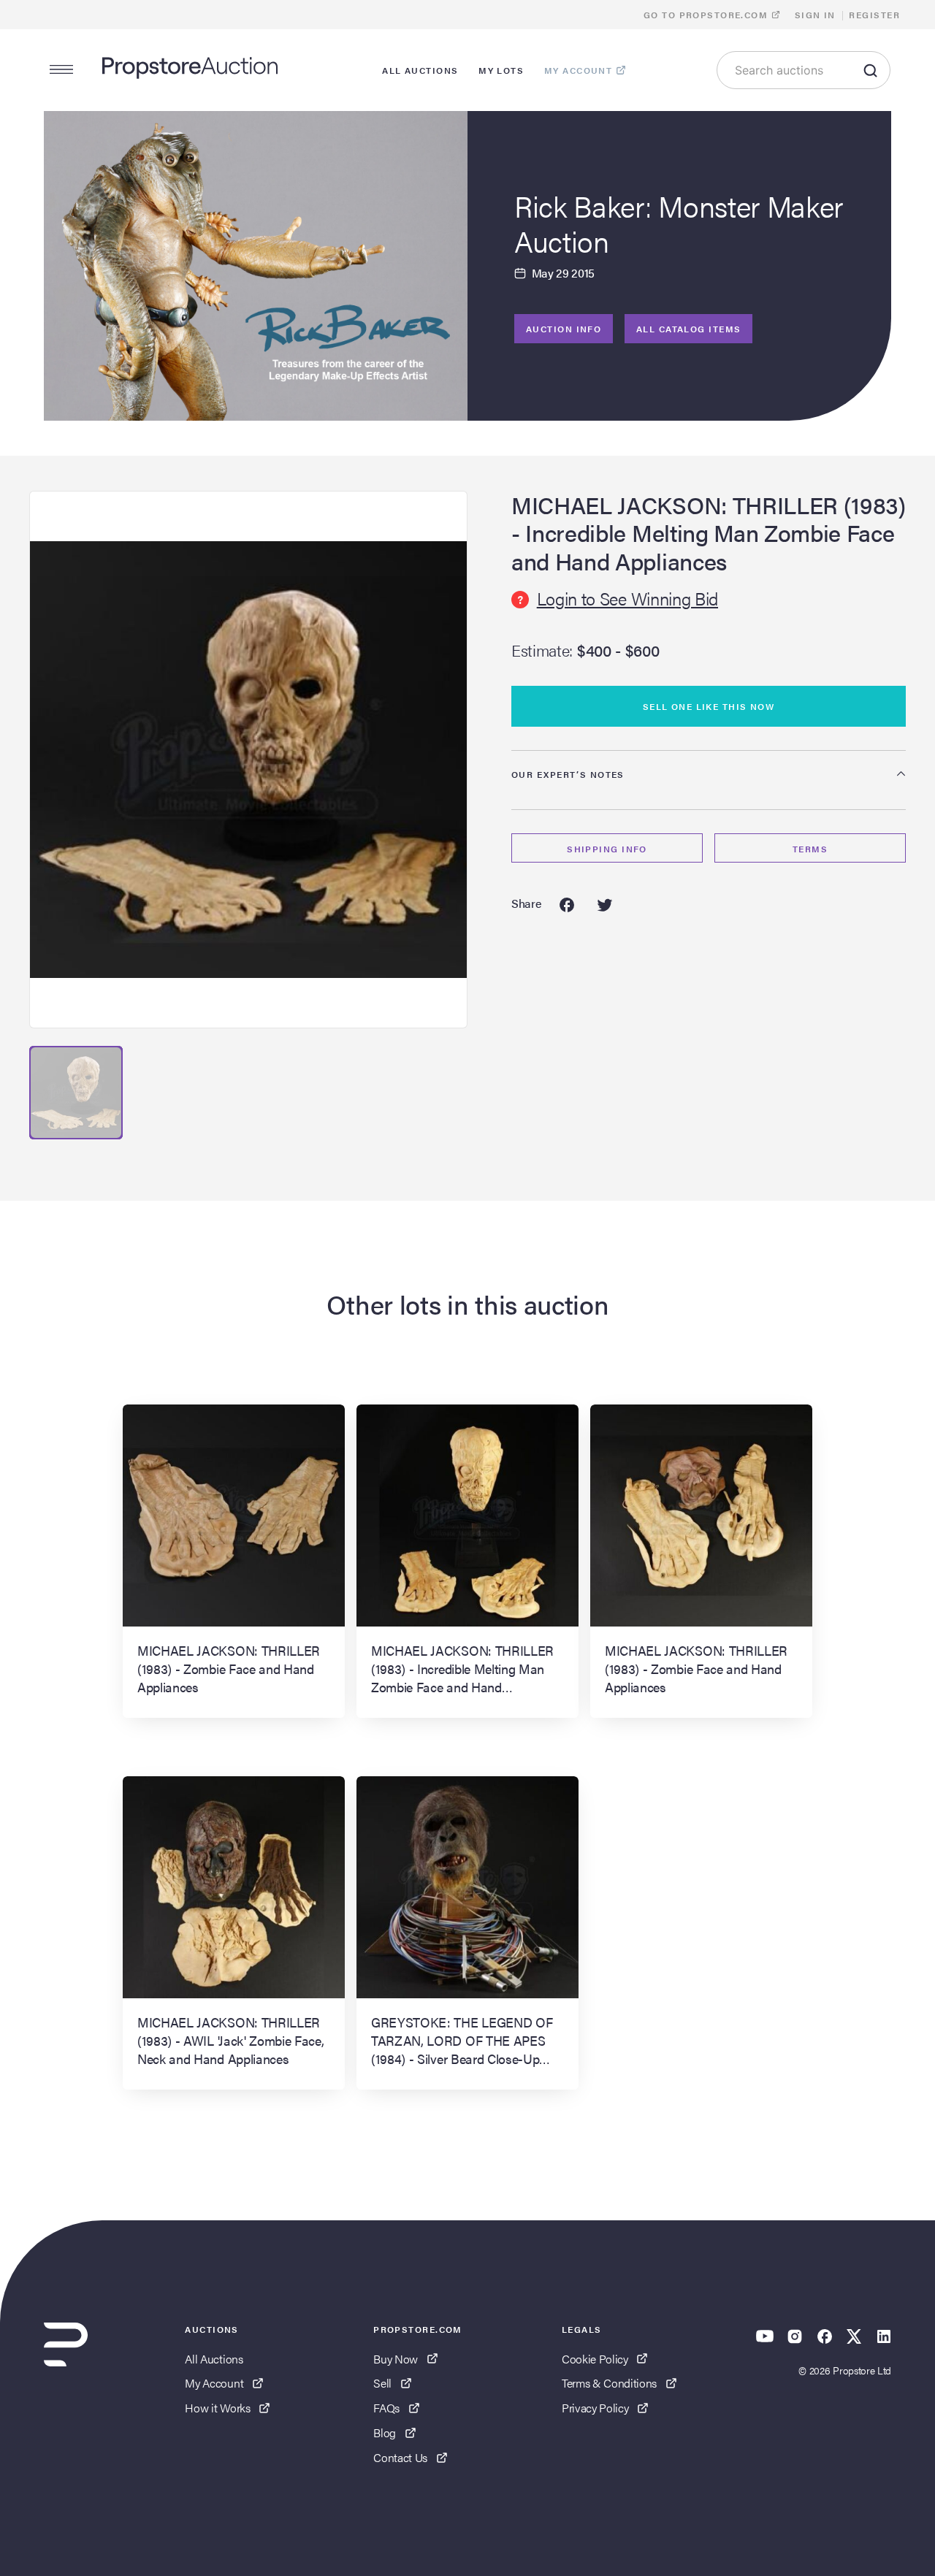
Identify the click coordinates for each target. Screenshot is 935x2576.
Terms (810, 849)
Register (874, 15)
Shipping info (607, 849)
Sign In (815, 15)
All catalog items (688, 329)
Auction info (564, 329)
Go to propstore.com (707, 15)
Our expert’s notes (568, 774)
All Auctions (214, 2359)
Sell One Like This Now (709, 706)
